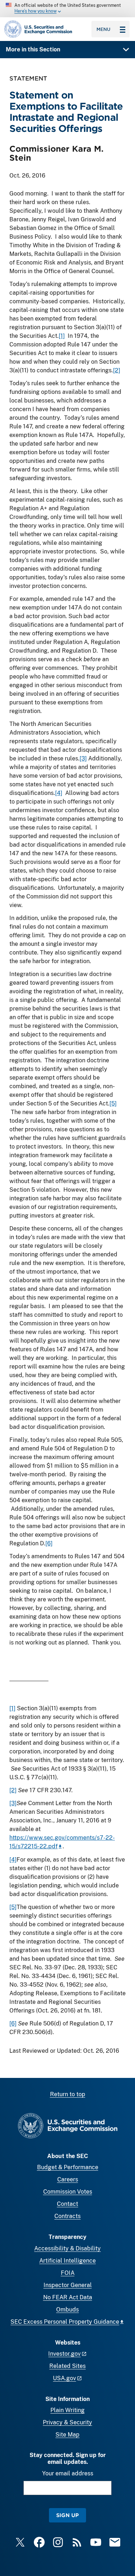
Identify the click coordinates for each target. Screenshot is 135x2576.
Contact (67, 2204)
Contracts (67, 2216)
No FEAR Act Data (68, 2297)
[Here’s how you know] (67, 9)
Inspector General (68, 2285)
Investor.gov (64, 2354)
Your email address (68, 2473)
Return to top (68, 2094)
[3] (83, 758)
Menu (103, 29)
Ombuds (67, 2310)
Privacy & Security (67, 2422)
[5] (113, 1103)
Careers (68, 2179)
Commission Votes (68, 2192)
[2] (117, 370)
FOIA (68, 2273)
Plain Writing (67, 2410)
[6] (49, 1543)
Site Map (67, 2435)
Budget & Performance (68, 2167)
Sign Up (67, 2515)
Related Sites (67, 2366)
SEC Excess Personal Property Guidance (65, 2322)
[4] (59, 793)
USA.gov (64, 2378)
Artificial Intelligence (67, 2261)
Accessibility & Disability (67, 2248)
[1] (62, 336)
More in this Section (33, 49)
